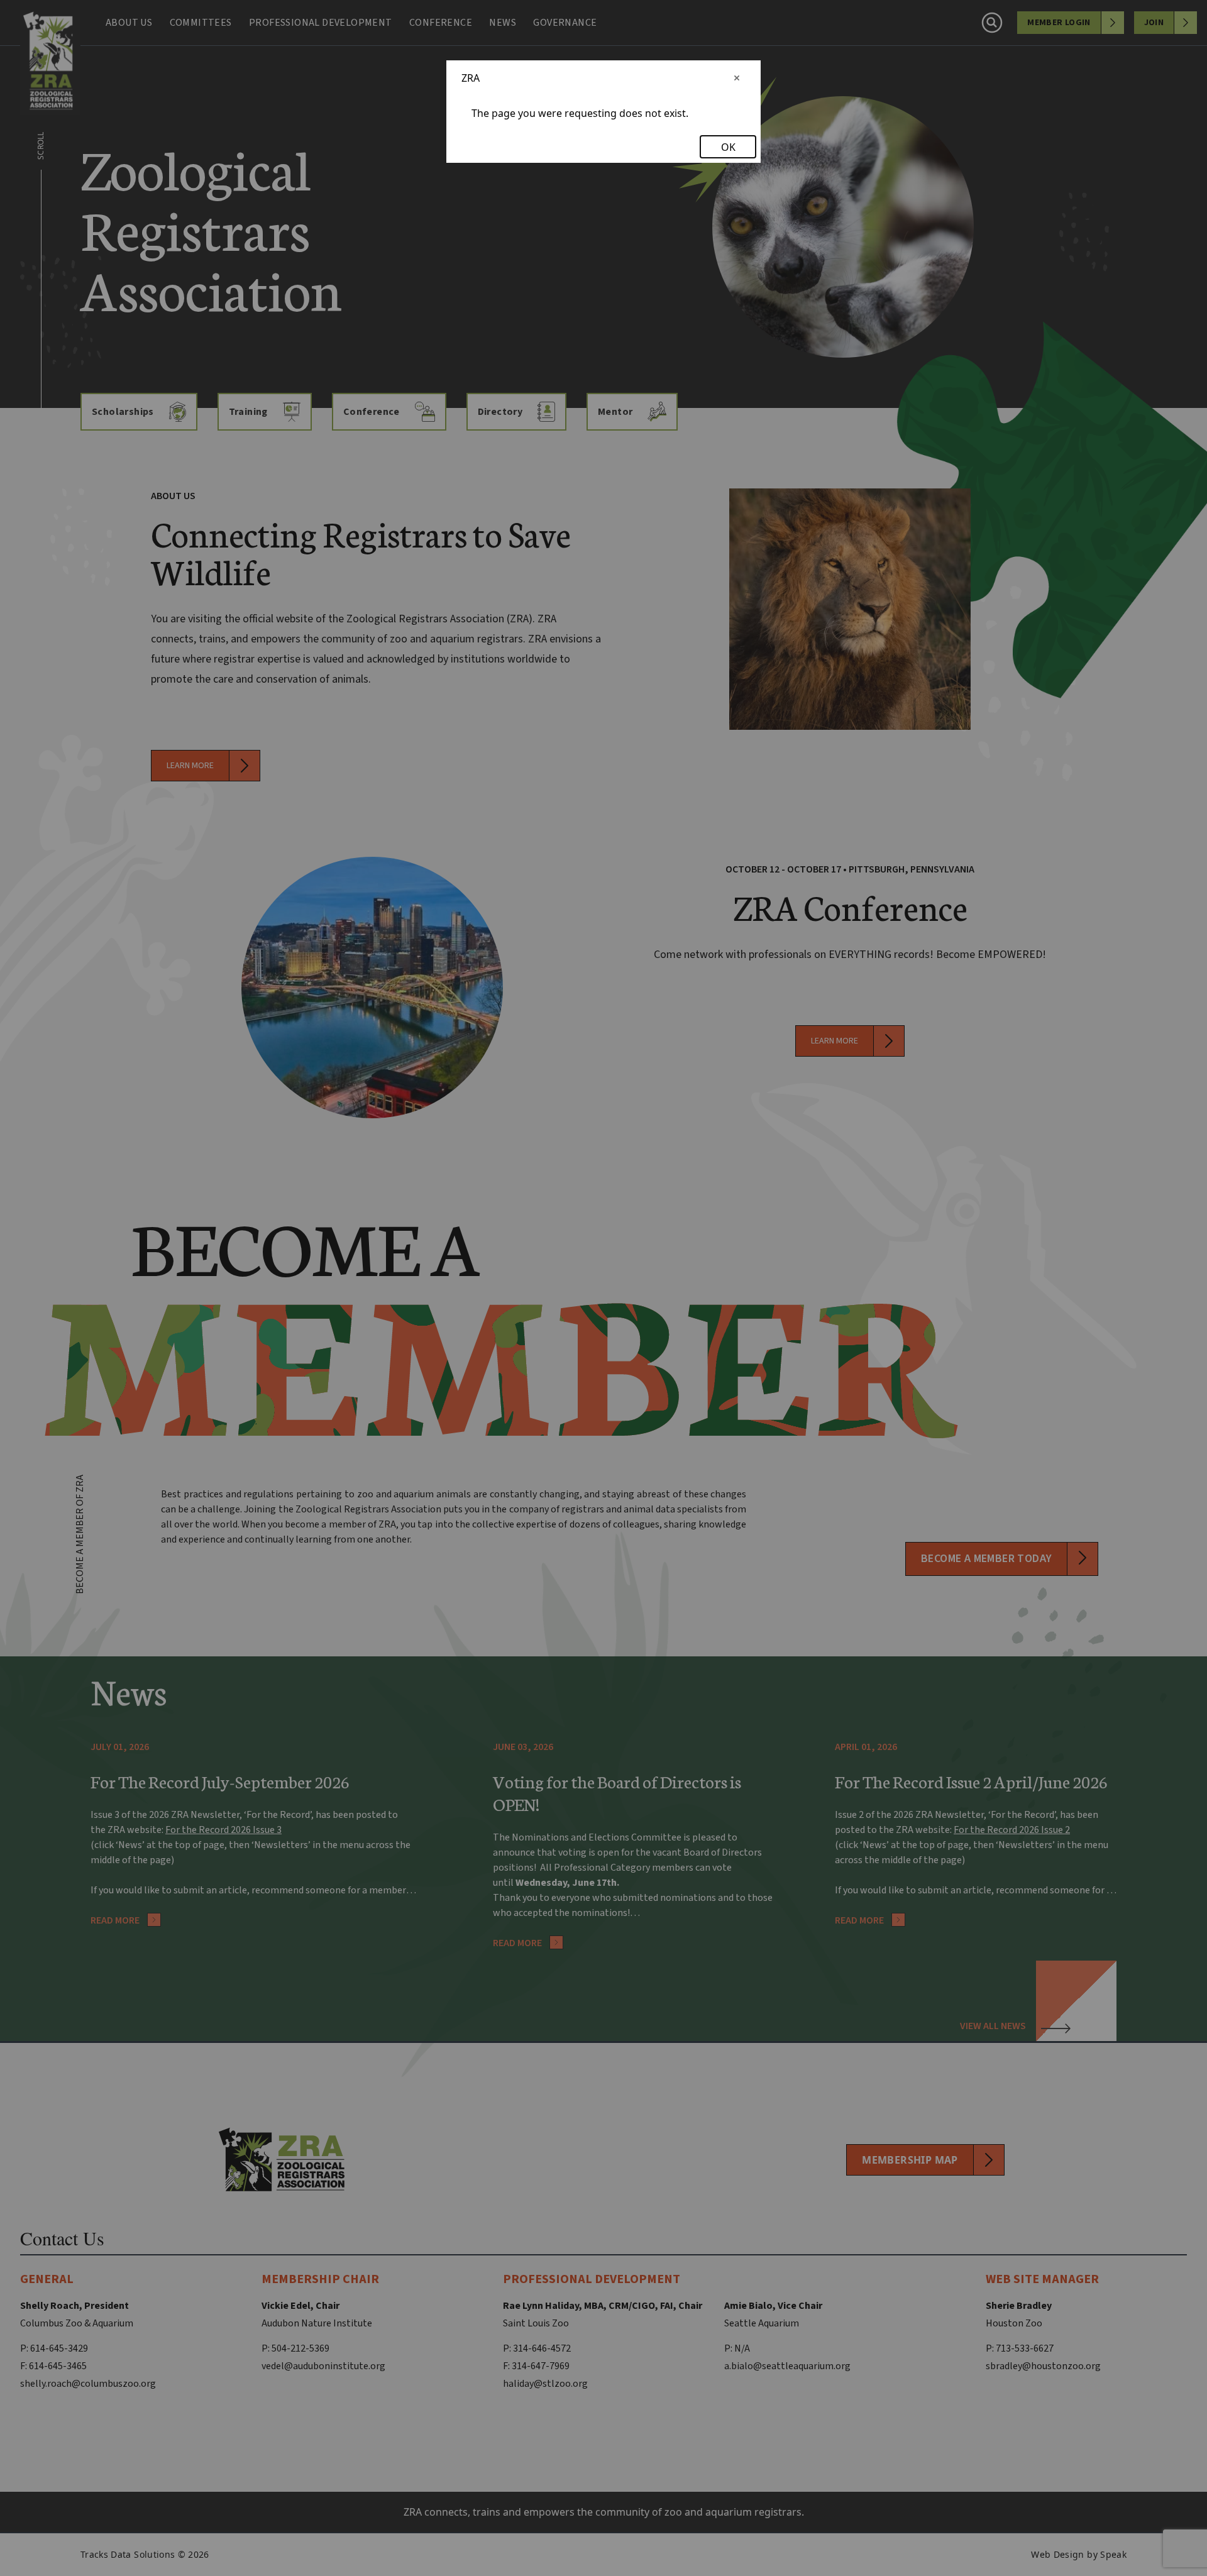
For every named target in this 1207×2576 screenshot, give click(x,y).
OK (728, 147)
